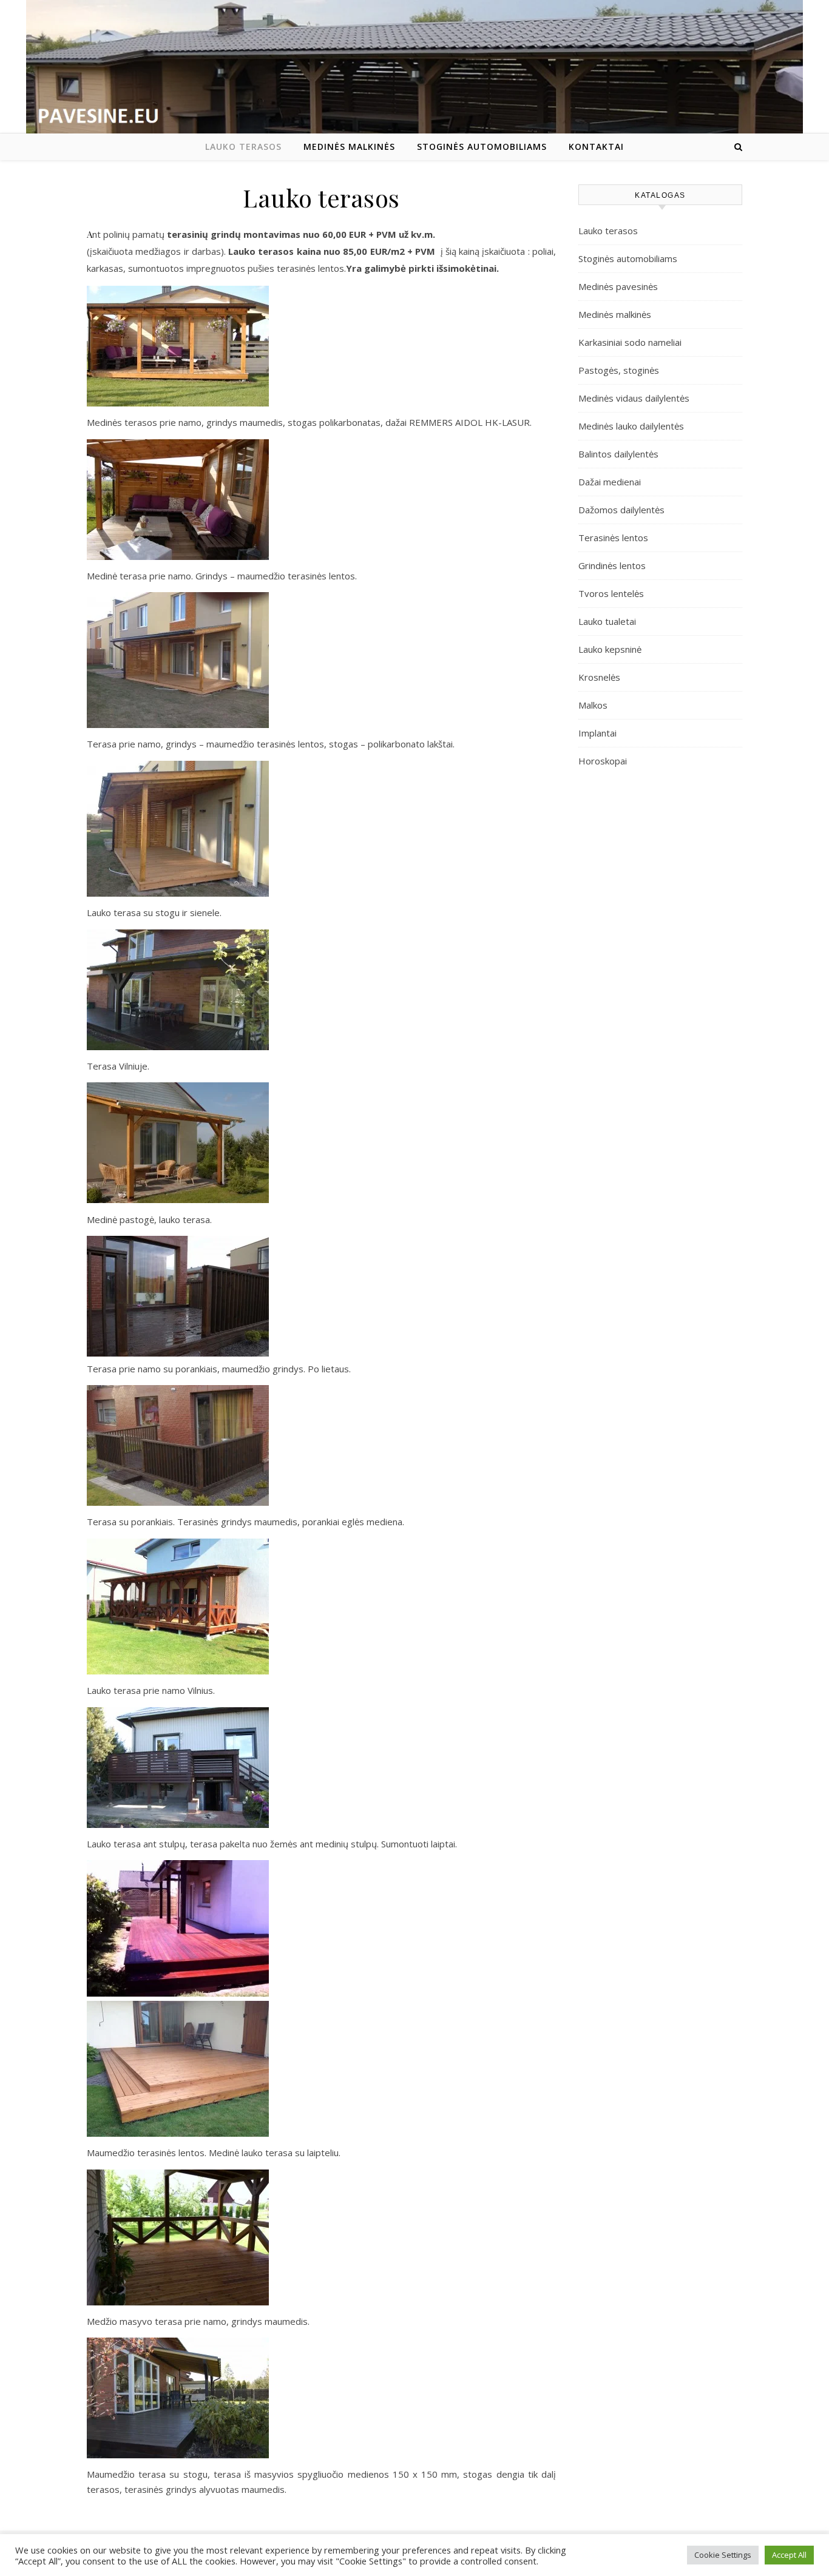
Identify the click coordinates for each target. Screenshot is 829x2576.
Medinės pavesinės (618, 286)
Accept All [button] (789, 2555)
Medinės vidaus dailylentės (634, 398)
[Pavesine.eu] (414, 71)
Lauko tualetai (607, 621)
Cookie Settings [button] (723, 2555)
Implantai (597, 733)
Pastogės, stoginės (619, 370)
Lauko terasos (243, 147)
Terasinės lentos (613, 538)
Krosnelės (599, 677)
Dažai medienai (610, 482)
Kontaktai (596, 147)
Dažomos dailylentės (621, 510)
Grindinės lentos (612, 565)
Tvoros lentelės (611, 593)
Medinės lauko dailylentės (631, 426)
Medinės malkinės (349, 147)
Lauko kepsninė (610, 649)
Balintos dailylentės (618, 454)
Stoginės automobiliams (482, 147)
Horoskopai (603, 761)
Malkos (593, 705)
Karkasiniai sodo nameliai (630, 342)
